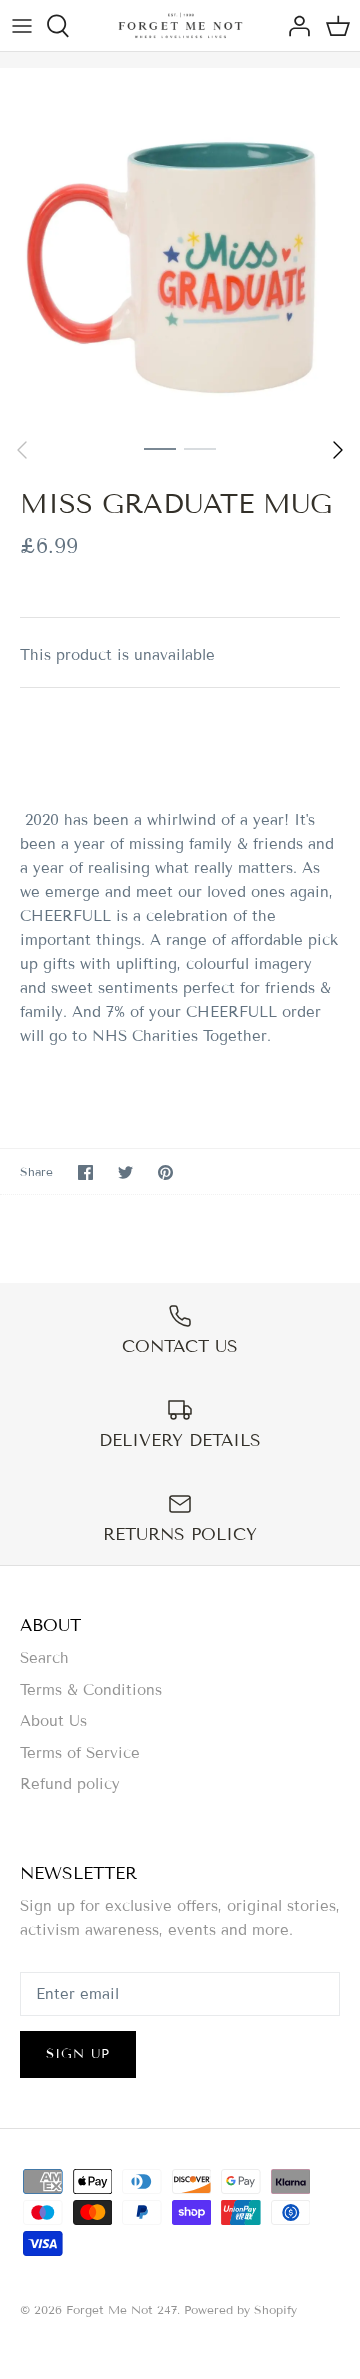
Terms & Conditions (91, 1690)
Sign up (78, 2054)
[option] (180, 248)
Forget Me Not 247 (121, 2309)
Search (44, 1658)
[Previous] (22, 450)
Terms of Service (80, 1753)
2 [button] (200, 448)
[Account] (294, 26)
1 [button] (160, 448)
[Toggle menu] (22, 26)
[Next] (338, 450)
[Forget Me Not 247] (180, 25)
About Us (53, 1721)
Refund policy (70, 1784)
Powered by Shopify (240, 2309)
